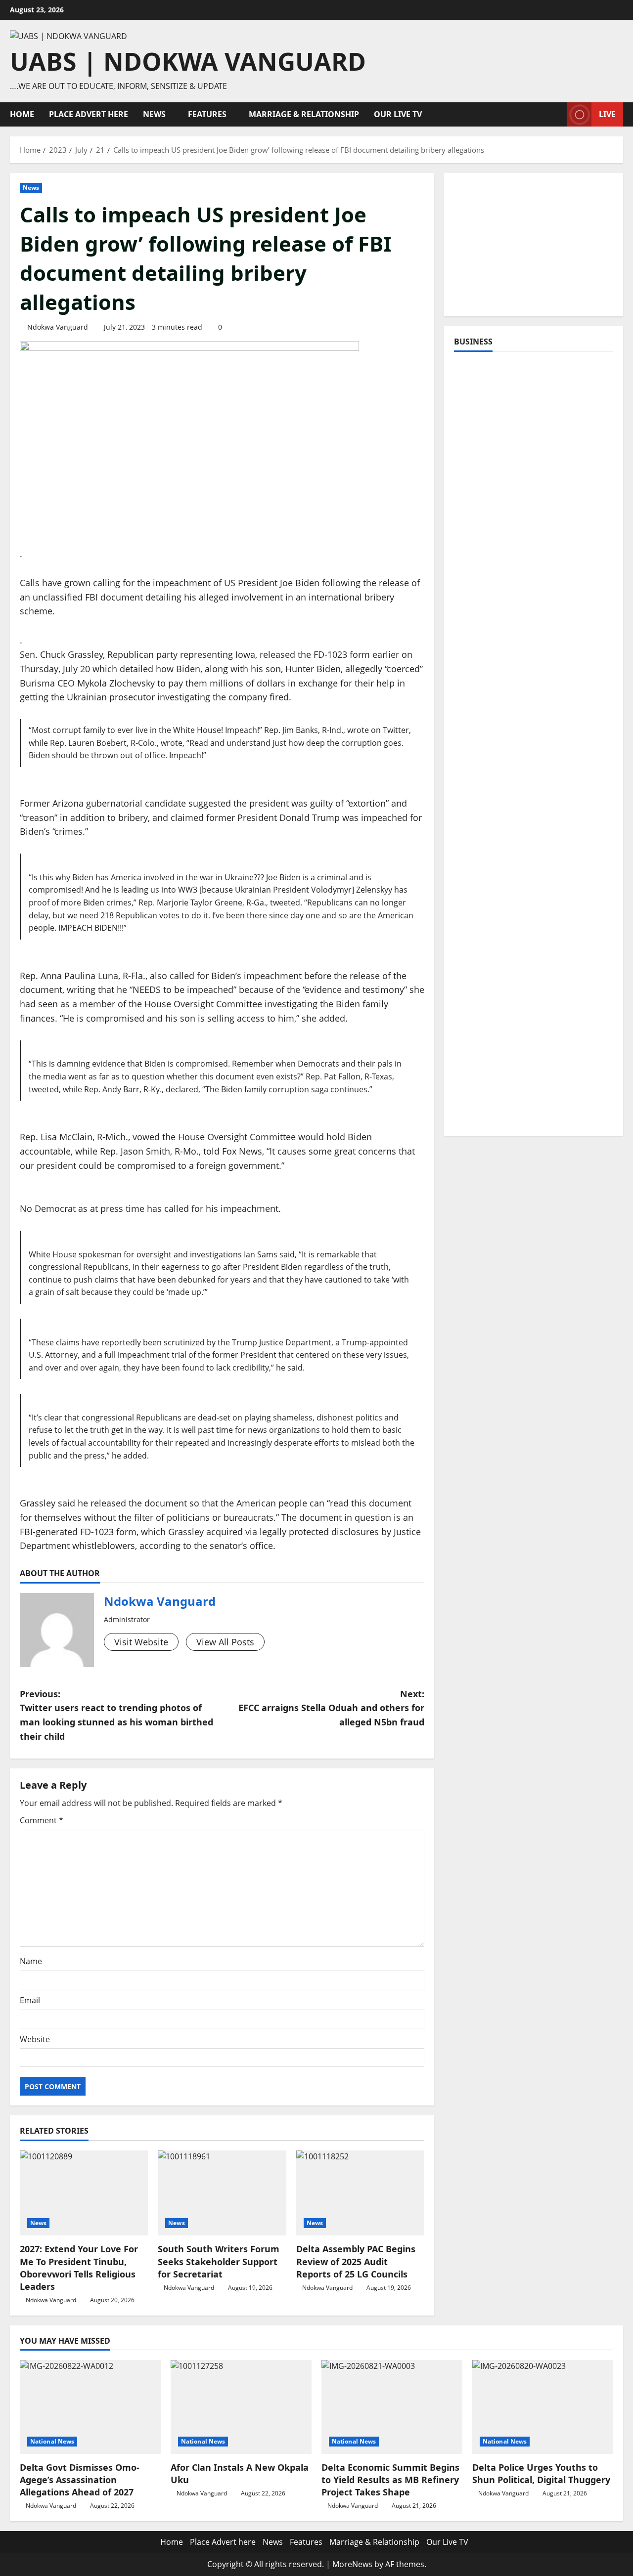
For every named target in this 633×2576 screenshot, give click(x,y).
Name (31, 1961)
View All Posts (225, 1642)
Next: (331, 1708)
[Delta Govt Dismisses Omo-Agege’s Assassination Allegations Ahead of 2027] (90, 2407)
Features (207, 114)
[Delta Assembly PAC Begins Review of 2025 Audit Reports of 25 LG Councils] (360, 2193)
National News (52, 2441)
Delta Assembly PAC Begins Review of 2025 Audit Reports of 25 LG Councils (356, 2261)
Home (22, 114)
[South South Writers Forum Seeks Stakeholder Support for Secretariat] (222, 2193)
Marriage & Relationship (304, 114)
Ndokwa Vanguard (58, 327)
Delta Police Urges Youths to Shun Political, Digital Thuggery (541, 2473)
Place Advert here (89, 114)
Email (30, 2000)
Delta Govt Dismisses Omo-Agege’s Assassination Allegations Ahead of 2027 (80, 2480)
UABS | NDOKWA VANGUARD (188, 61)
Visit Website (141, 1642)
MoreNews (352, 2564)
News (154, 114)
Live (607, 114)
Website (35, 2039)
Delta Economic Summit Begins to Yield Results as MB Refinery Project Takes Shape (390, 2480)
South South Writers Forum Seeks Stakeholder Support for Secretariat (219, 2261)
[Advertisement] (534, 245)
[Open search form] (557, 114)
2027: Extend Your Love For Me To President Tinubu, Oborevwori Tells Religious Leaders (79, 2268)
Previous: (116, 1715)
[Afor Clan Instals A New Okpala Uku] (241, 2407)
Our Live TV (398, 114)
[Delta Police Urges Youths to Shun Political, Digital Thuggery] (543, 2407)
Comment (42, 1820)
